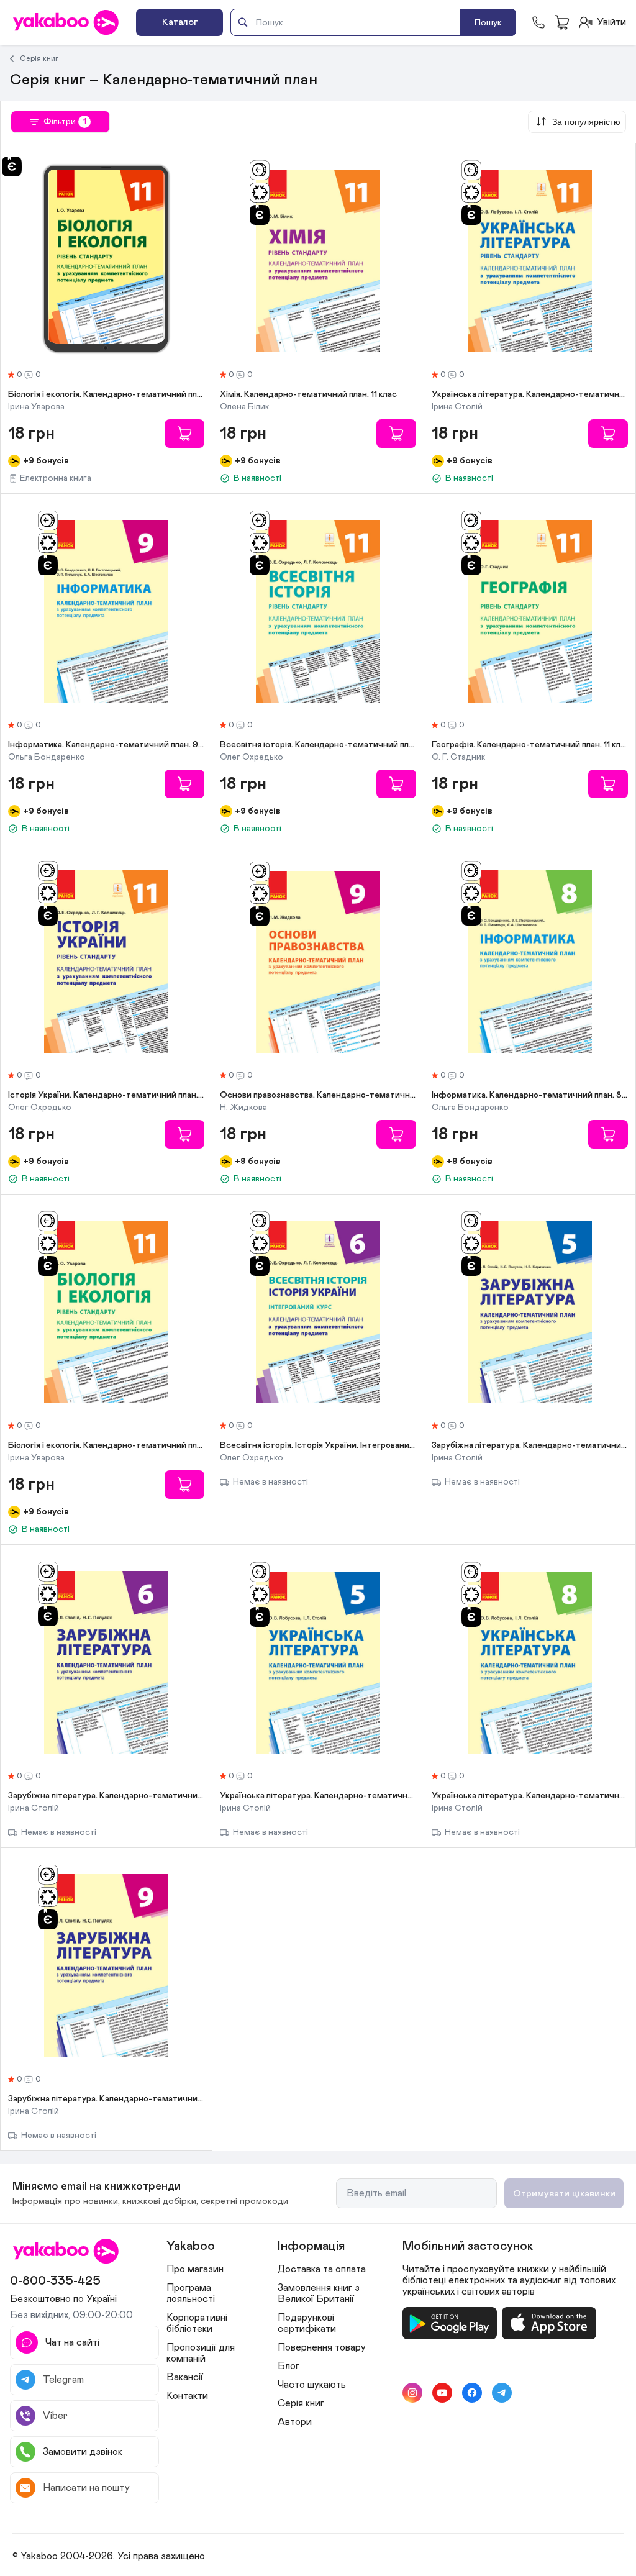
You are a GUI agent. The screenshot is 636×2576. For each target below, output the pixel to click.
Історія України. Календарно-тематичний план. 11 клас (106, 1095)
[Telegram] (502, 2393)
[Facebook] (472, 2393)
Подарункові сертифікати (307, 2323)
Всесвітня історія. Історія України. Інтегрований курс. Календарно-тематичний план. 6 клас (318, 1445)
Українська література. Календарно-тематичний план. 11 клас (530, 394)
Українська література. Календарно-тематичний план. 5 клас (318, 1796)
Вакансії (185, 2377)
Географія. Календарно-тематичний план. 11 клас (530, 745)
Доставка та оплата (322, 2269)
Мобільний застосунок (468, 2246)
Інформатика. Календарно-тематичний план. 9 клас (106, 745)
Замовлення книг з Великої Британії (319, 2293)
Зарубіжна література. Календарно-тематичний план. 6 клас (106, 1796)
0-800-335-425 (55, 2281)
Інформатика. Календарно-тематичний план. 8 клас (530, 1095)
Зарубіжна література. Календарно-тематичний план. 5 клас (530, 1445)
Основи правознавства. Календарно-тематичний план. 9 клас (318, 1095)
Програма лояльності (191, 2293)
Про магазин (195, 2269)
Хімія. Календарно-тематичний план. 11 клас (308, 394)
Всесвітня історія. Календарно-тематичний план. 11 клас (318, 745)
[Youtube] (442, 2393)
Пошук (488, 23)
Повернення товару (322, 2347)
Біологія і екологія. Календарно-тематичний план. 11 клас (106, 394)
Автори (295, 2422)
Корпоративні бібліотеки (197, 2323)
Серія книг (39, 58)
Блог (288, 2366)
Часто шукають (312, 2385)
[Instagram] (412, 2393)
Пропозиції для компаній (201, 2353)
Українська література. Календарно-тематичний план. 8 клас (530, 1796)
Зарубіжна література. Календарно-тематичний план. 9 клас (106, 2099)
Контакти (187, 2396)
